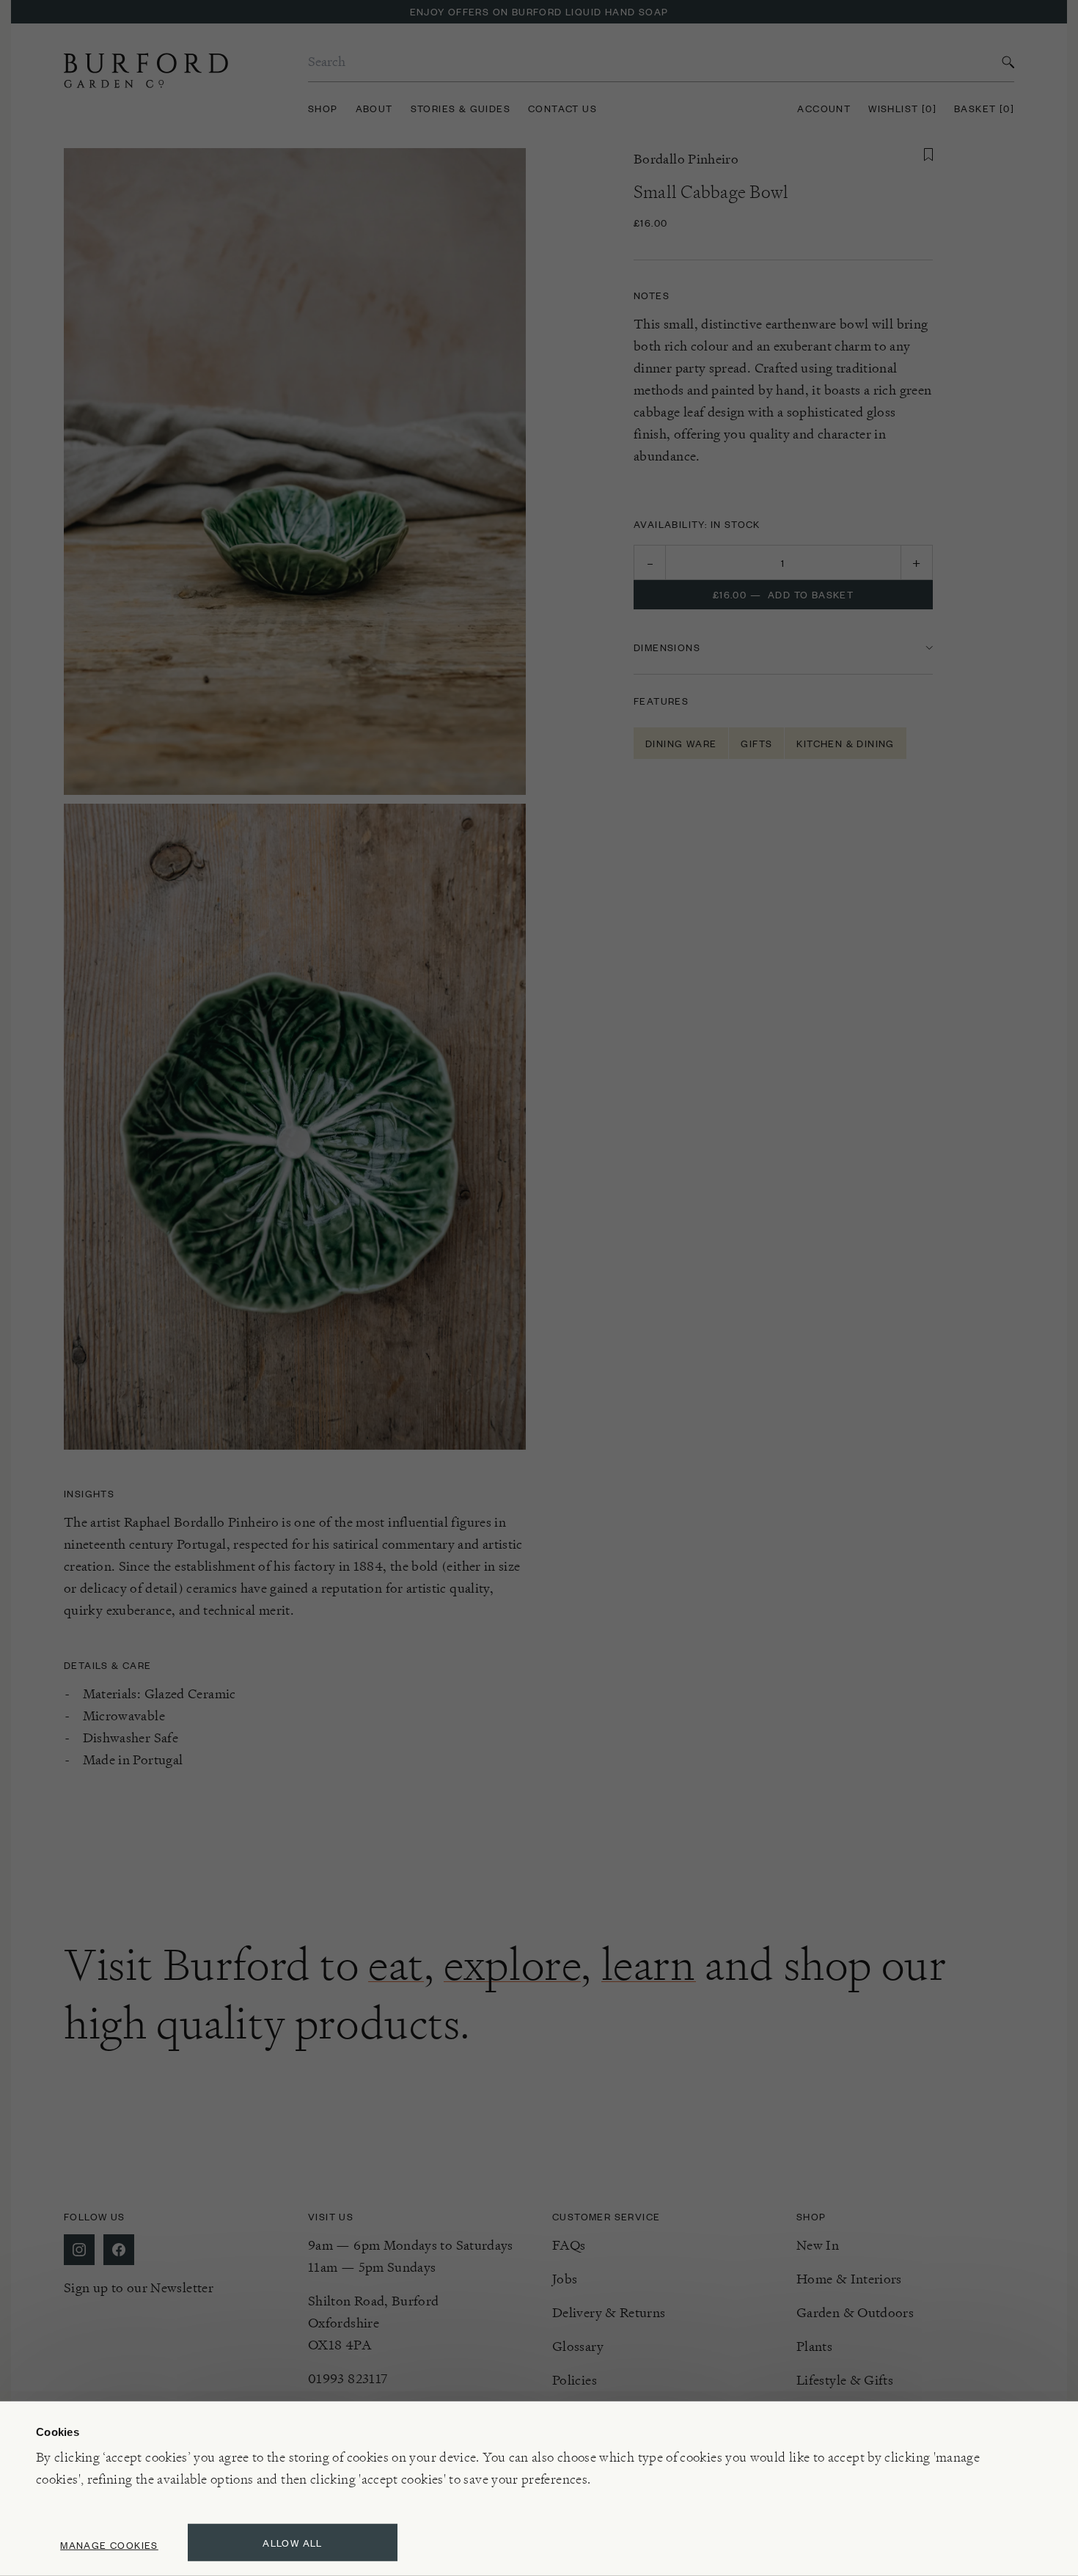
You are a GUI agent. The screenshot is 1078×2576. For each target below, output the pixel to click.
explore (512, 1964)
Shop (323, 108)
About (374, 108)
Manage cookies (109, 2545)
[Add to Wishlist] (928, 155)
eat (396, 1964)
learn (649, 1964)
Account (824, 108)
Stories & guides (461, 108)
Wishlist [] (902, 108)
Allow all (293, 2543)
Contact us (562, 108)
